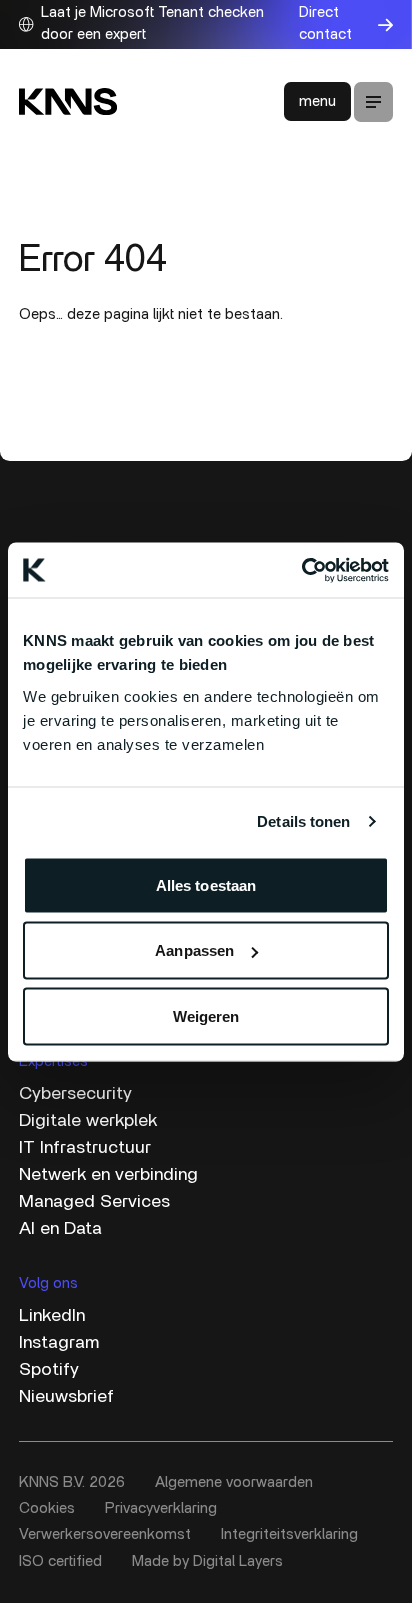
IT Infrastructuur (85, 1148)
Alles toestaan (206, 884)
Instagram (59, 1343)
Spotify (49, 1370)
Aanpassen (194, 950)
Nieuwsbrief (66, 1397)
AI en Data (60, 1229)
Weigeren (206, 1015)
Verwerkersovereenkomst (105, 1534)
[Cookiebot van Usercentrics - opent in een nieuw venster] (301, 570)
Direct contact (325, 24)
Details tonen (303, 821)
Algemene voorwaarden (234, 1482)
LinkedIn (52, 1316)
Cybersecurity (75, 1094)
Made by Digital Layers (207, 1561)
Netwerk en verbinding (108, 1175)
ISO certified (60, 1561)
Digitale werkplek (88, 1121)
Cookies (47, 1508)
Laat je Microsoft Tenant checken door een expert (152, 24)
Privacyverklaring (161, 1508)
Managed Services (94, 1202)
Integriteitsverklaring (289, 1534)
